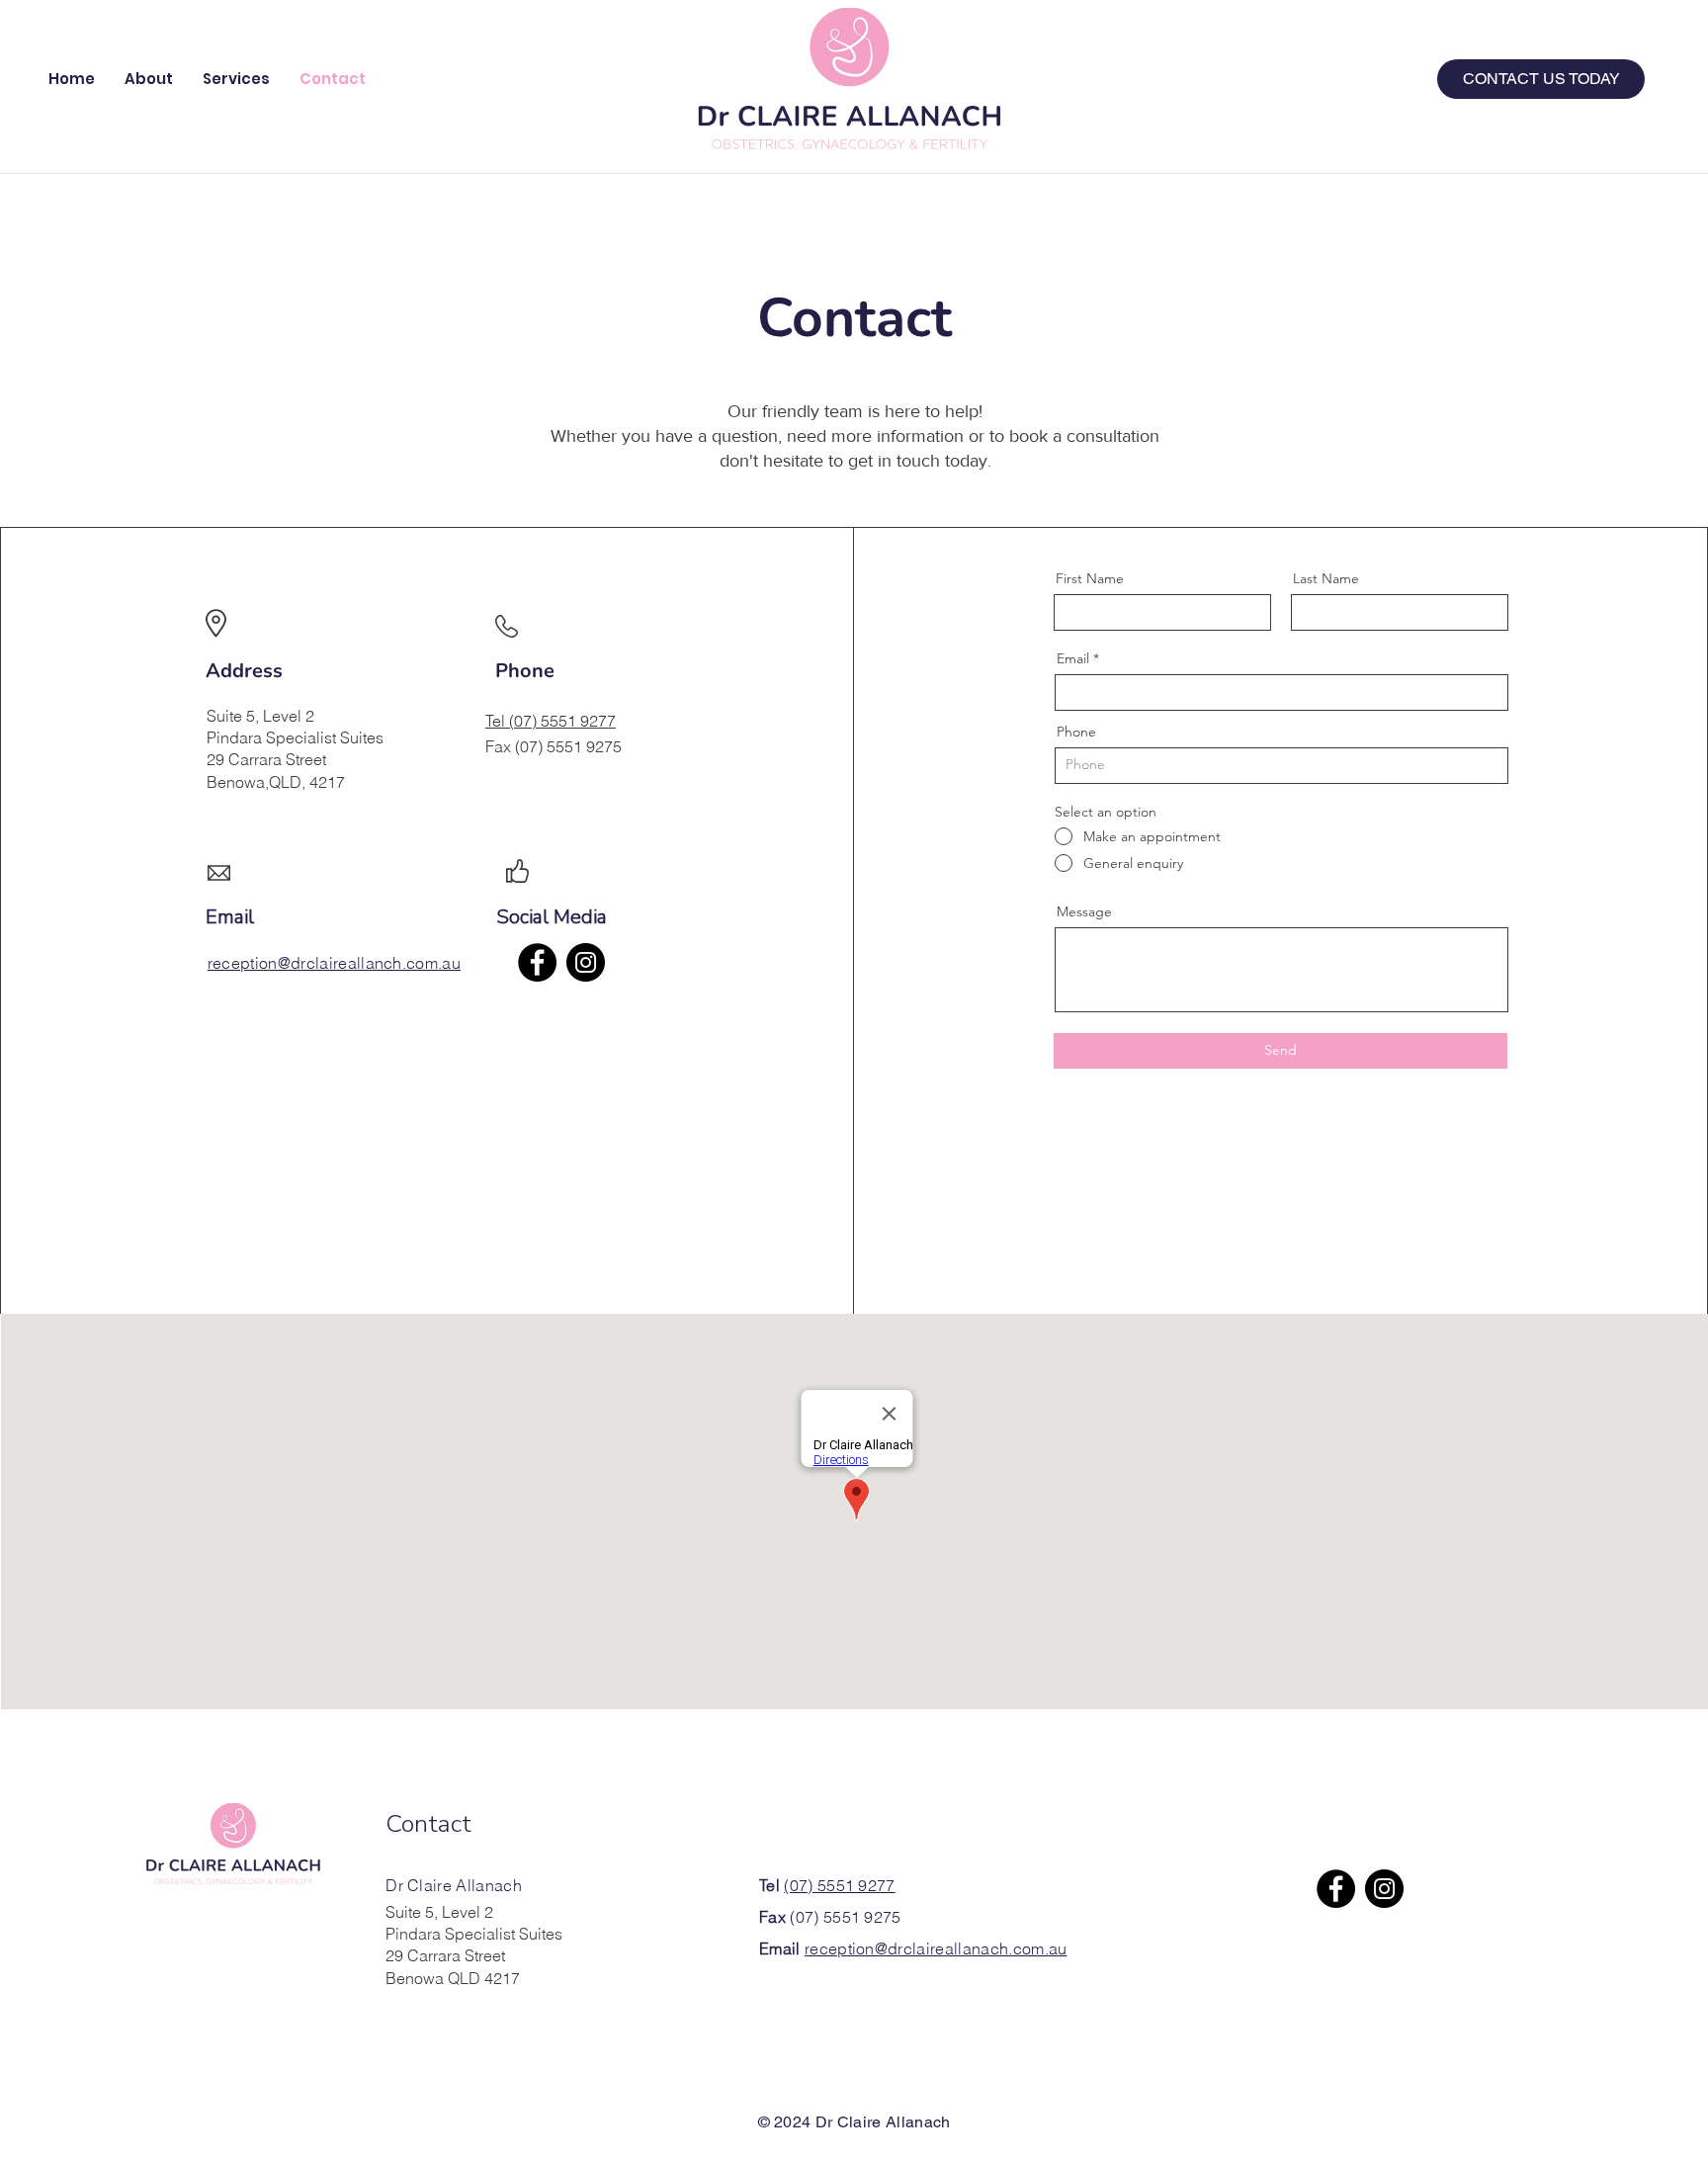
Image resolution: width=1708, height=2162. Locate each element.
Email (1073, 658)
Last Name (1326, 578)
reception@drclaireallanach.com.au (936, 1948)
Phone (1076, 732)
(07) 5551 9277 (839, 1885)
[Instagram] (586, 962)
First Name (1090, 578)
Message (1084, 911)
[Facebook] (537, 962)
